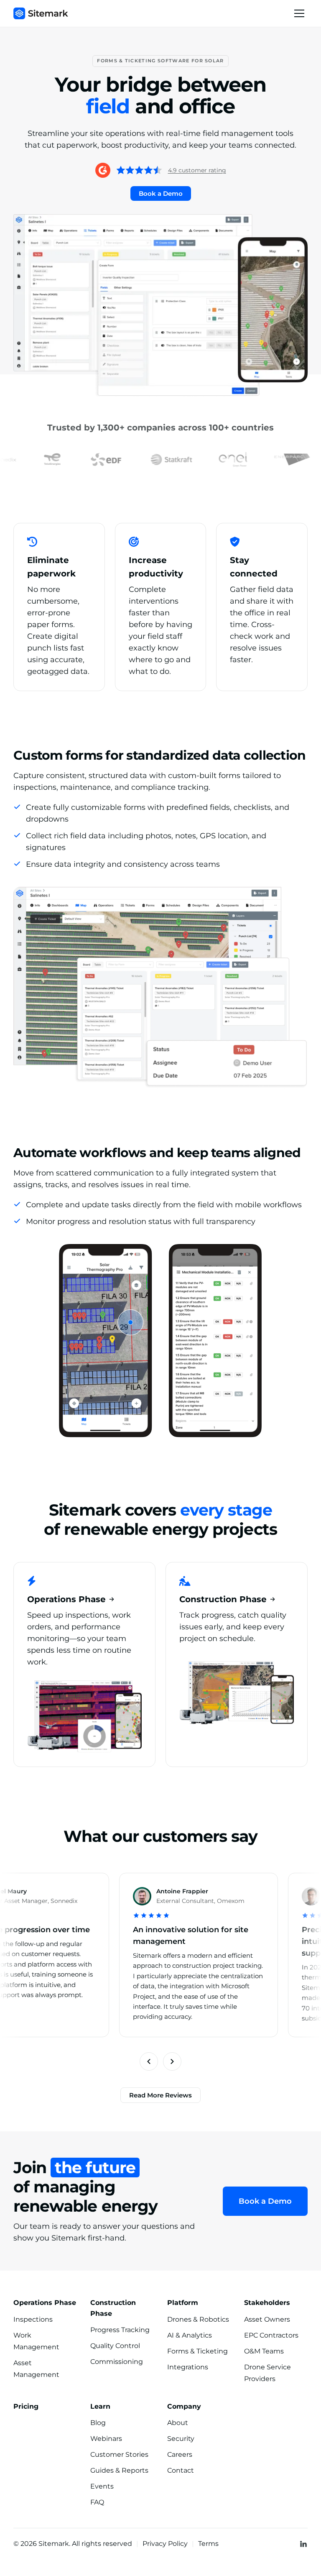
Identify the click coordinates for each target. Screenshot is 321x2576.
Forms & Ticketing (197, 2351)
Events (102, 2486)
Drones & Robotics (198, 2319)
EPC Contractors (271, 2335)
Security (181, 2439)
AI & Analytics (190, 2335)
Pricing (26, 2406)
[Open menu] (299, 13)
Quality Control (115, 2346)
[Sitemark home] (41, 13)
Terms (208, 2544)
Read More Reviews (160, 2095)
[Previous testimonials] (149, 2061)
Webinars (106, 2439)
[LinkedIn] (303, 2544)
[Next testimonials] (172, 2061)
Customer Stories (119, 2454)
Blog (98, 2423)
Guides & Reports (119, 2470)
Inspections (33, 2319)
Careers (180, 2454)
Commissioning (117, 2362)
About (178, 2423)
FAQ (97, 2502)
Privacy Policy (165, 2544)
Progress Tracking (120, 2330)
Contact (181, 2470)
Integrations (188, 2367)
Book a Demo (161, 193)
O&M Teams (264, 2351)
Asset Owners (267, 2319)
